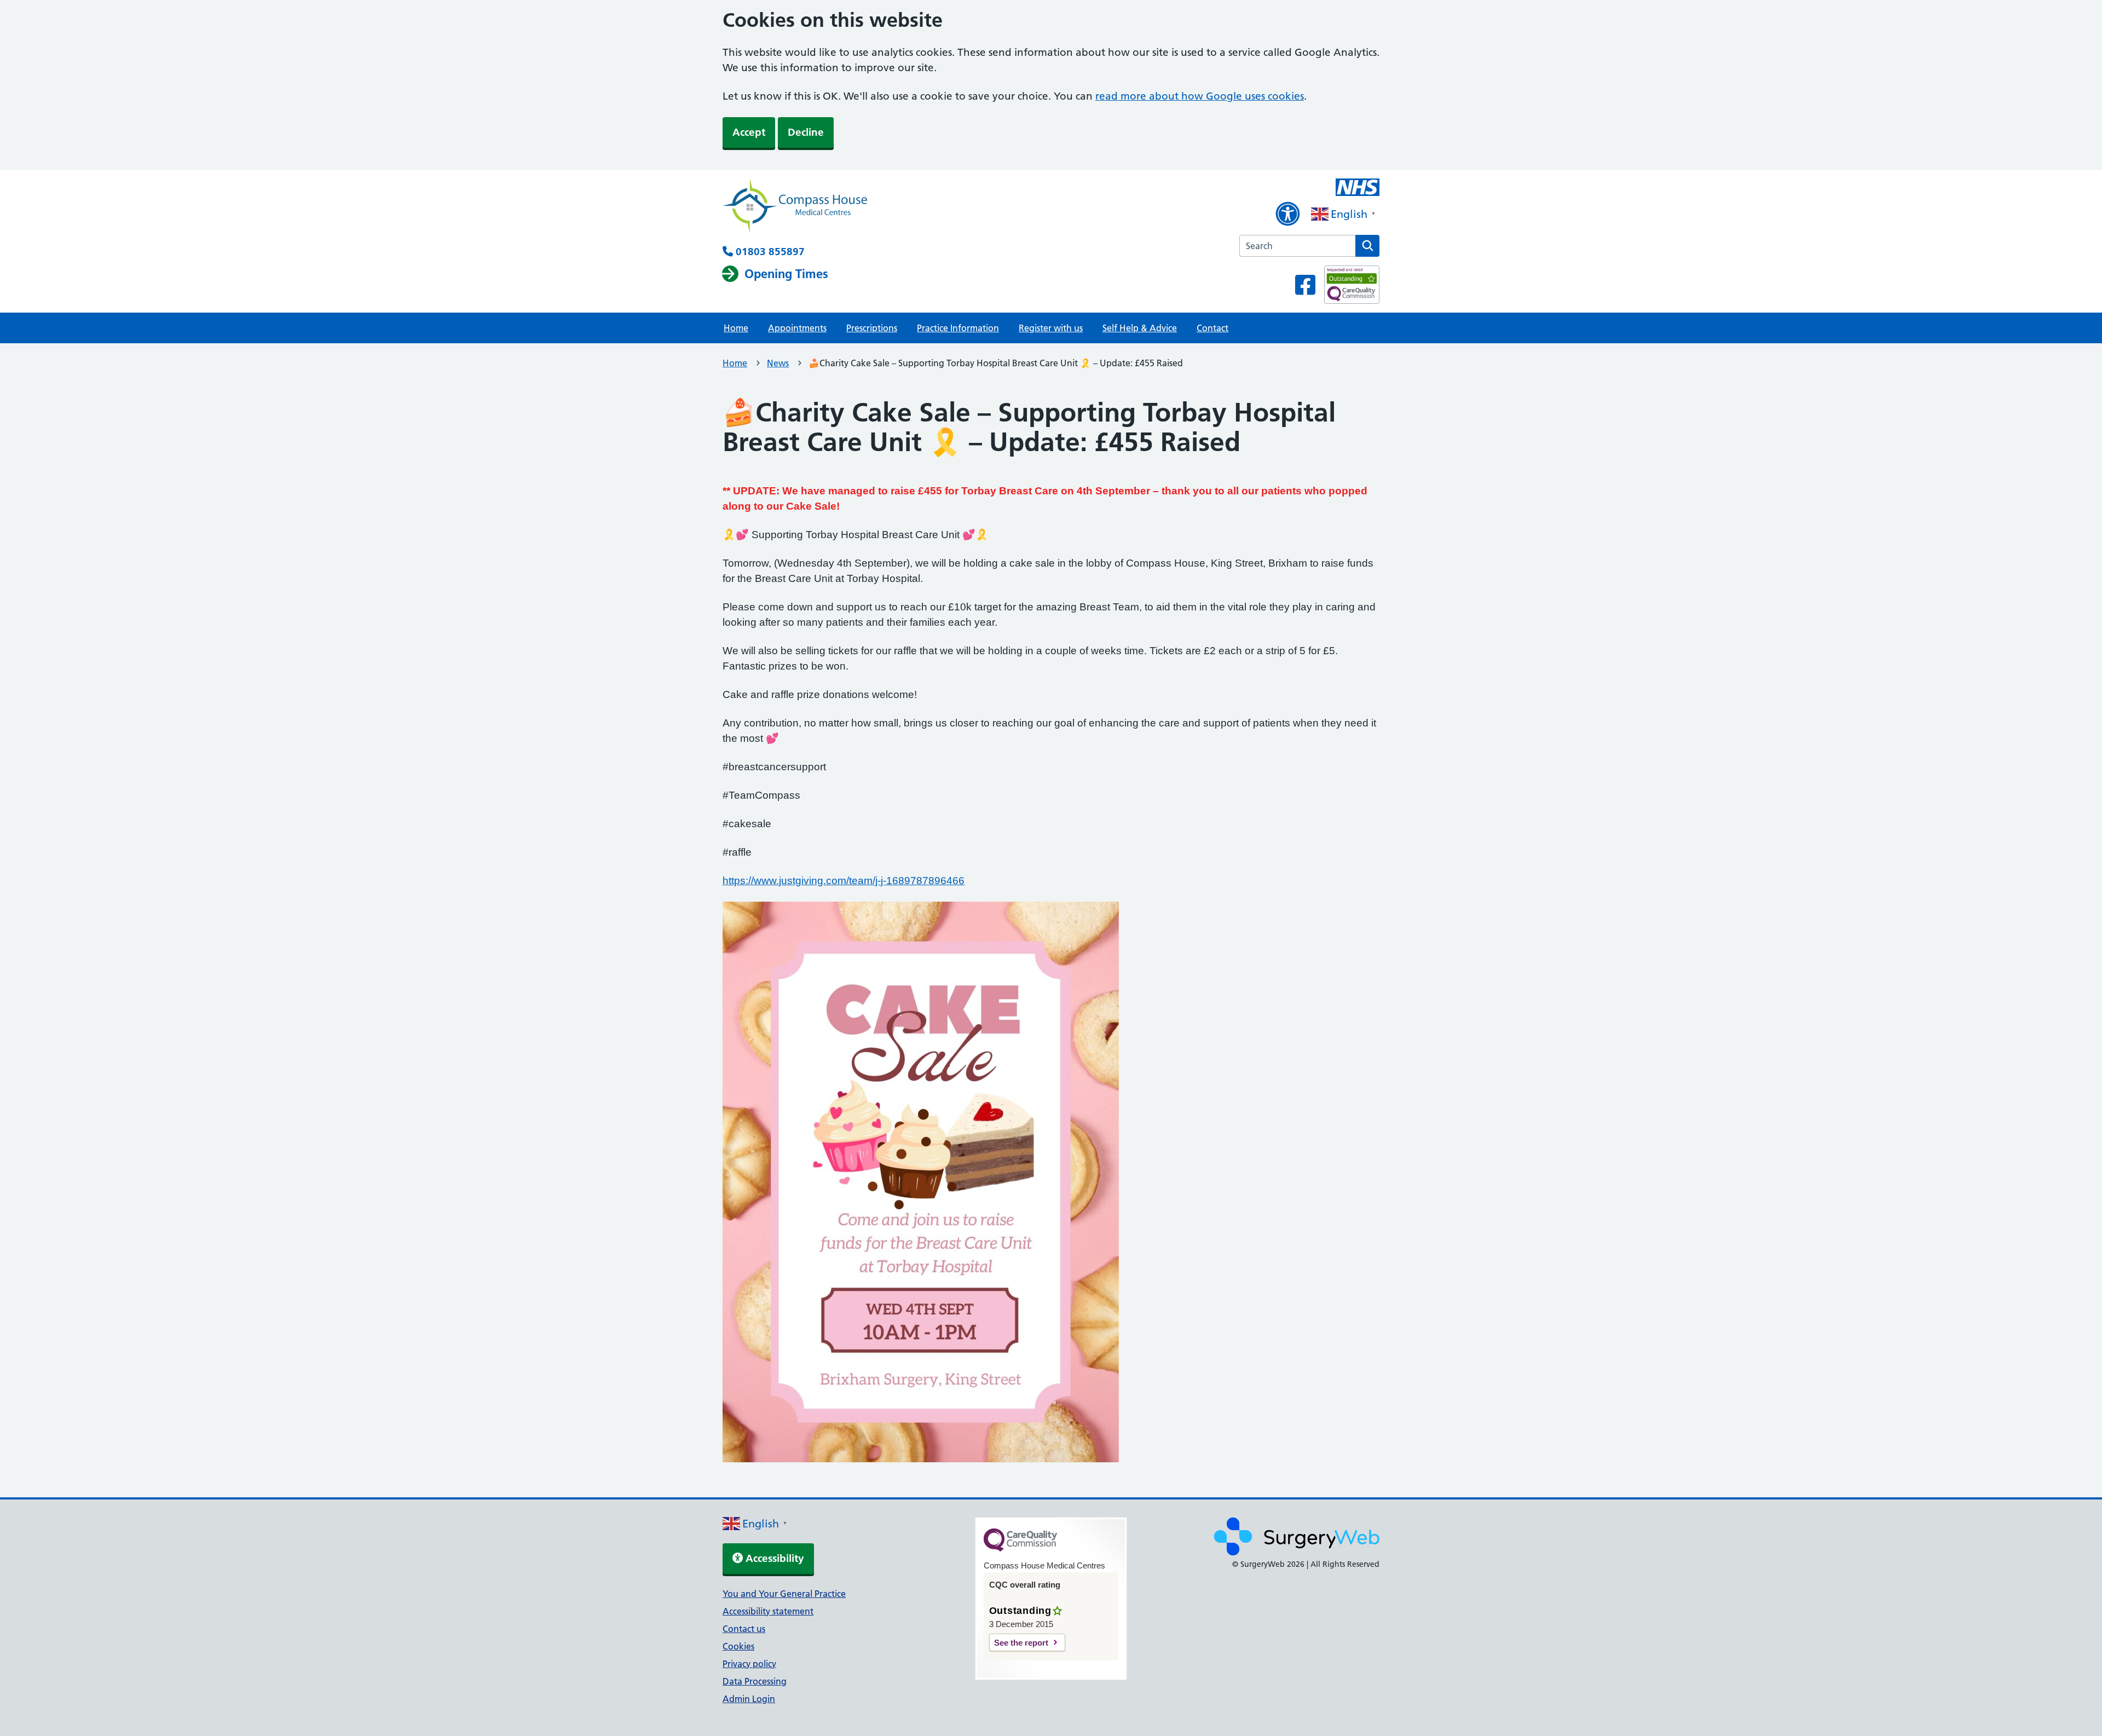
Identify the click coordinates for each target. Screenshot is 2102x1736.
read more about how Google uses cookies (1200, 96)
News (778, 363)
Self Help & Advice (1140, 328)
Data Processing (755, 1681)
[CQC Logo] (1020, 1549)
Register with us (1051, 328)
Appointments (797, 328)
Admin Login (749, 1699)
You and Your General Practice (784, 1594)
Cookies (738, 1646)
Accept (749, 132)
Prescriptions (872, 328)
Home (736, 328)
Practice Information (958, 328)
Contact (1212, 328)
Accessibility (773, 1558)
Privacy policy (749, 1664)
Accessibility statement (768, 1611)
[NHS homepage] (795, 207)
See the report (1021, 1643)
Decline (806, 132)
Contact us (744, 1629)
